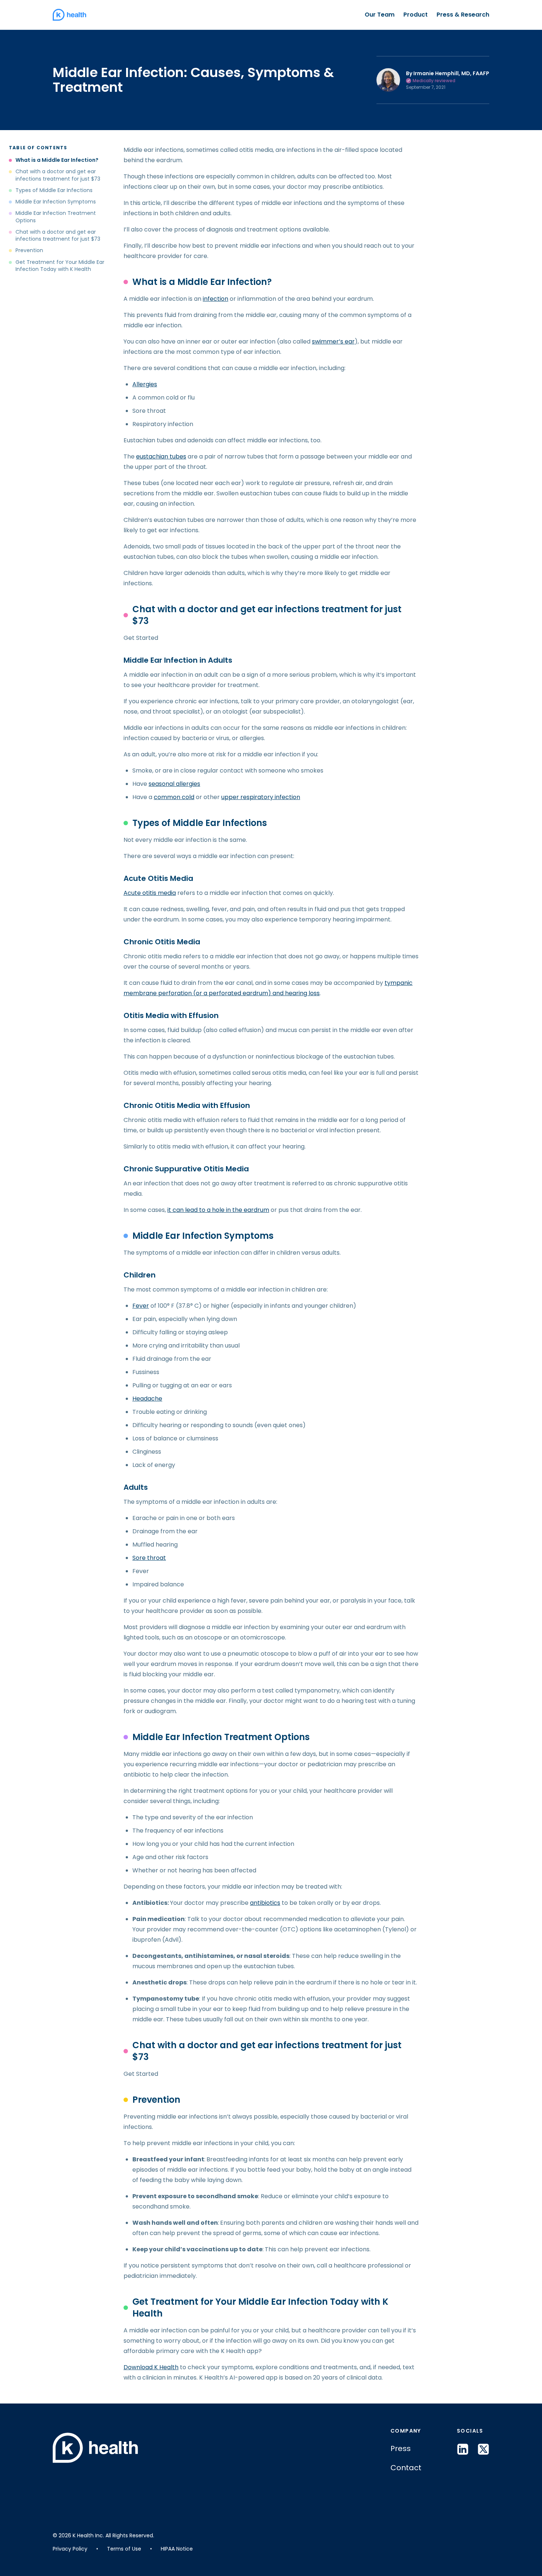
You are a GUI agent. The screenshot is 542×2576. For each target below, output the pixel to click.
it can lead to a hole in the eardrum (218, 1210)
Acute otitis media (150, 893)
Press (401, 2448)
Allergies (145, 384)
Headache (147, 1399)
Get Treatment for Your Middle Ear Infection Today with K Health (60, 266)
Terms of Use (124, 2549)
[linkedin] (463, 2449)
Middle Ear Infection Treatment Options (56, 217)
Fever (141, 1306)
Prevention (29, 250)
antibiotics (265, 1903)
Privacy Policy (70, 2549)
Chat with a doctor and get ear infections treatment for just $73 (58, 175)
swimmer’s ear (333, 341)
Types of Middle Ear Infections (54, 190)
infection (216, 299)
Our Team (380, 15)
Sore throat (149, 1558)
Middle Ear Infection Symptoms (56, 202)
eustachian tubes (161, 456)
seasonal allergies (174, 784)
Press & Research (463, 15)
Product (416, 15)
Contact (406, 2468)
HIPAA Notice (177, 2549)
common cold (174, 797)
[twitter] (483, 2449)
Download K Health (151, 2367)
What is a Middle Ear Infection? (57, 160)
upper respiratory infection (261, 797)
